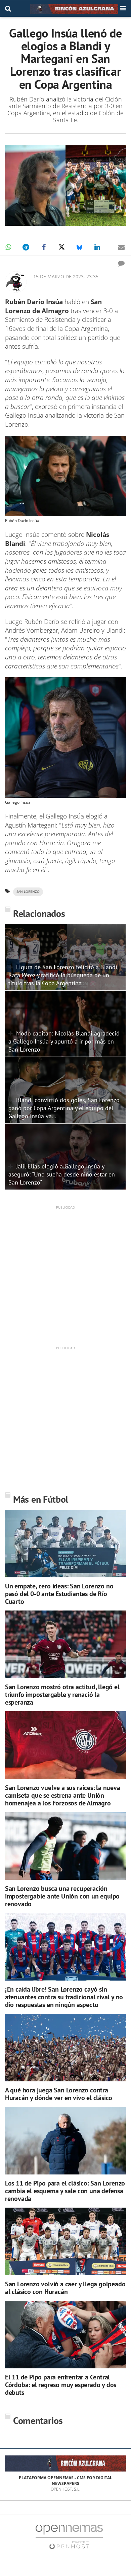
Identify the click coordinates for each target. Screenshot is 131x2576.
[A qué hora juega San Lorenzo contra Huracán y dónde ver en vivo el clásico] (65, 2048)
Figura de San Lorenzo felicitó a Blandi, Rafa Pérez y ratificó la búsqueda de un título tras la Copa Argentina (63, 975)
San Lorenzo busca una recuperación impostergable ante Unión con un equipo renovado (62, 1896)
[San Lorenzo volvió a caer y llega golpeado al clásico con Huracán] (65, 2242)
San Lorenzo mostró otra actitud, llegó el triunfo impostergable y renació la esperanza (62, 1695)
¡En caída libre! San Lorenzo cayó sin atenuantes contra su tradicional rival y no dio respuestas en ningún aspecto (64, 1997)
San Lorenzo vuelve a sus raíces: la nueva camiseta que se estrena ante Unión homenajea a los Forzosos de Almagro (63, 1795)
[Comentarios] (121, 263)
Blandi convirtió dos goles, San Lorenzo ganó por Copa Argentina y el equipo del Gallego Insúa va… (64, 1108)
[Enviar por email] (121, 247)
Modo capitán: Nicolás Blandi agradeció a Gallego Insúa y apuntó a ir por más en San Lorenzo (64, 1041)
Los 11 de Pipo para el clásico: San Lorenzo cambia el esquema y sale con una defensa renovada (65, 2191)
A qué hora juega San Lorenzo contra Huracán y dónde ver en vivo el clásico (59, 2094)
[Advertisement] (65, 1275)
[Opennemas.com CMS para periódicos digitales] (69, 2537)
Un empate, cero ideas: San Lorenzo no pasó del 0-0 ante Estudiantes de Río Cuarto (59, 1594)
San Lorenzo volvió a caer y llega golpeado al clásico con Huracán (65, 2288)
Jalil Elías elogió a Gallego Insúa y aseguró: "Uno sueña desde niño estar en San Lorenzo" (62, 1174)
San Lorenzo (28, 892)
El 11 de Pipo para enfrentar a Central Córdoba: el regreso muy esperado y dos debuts (61, 2385)
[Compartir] (8, 247)
